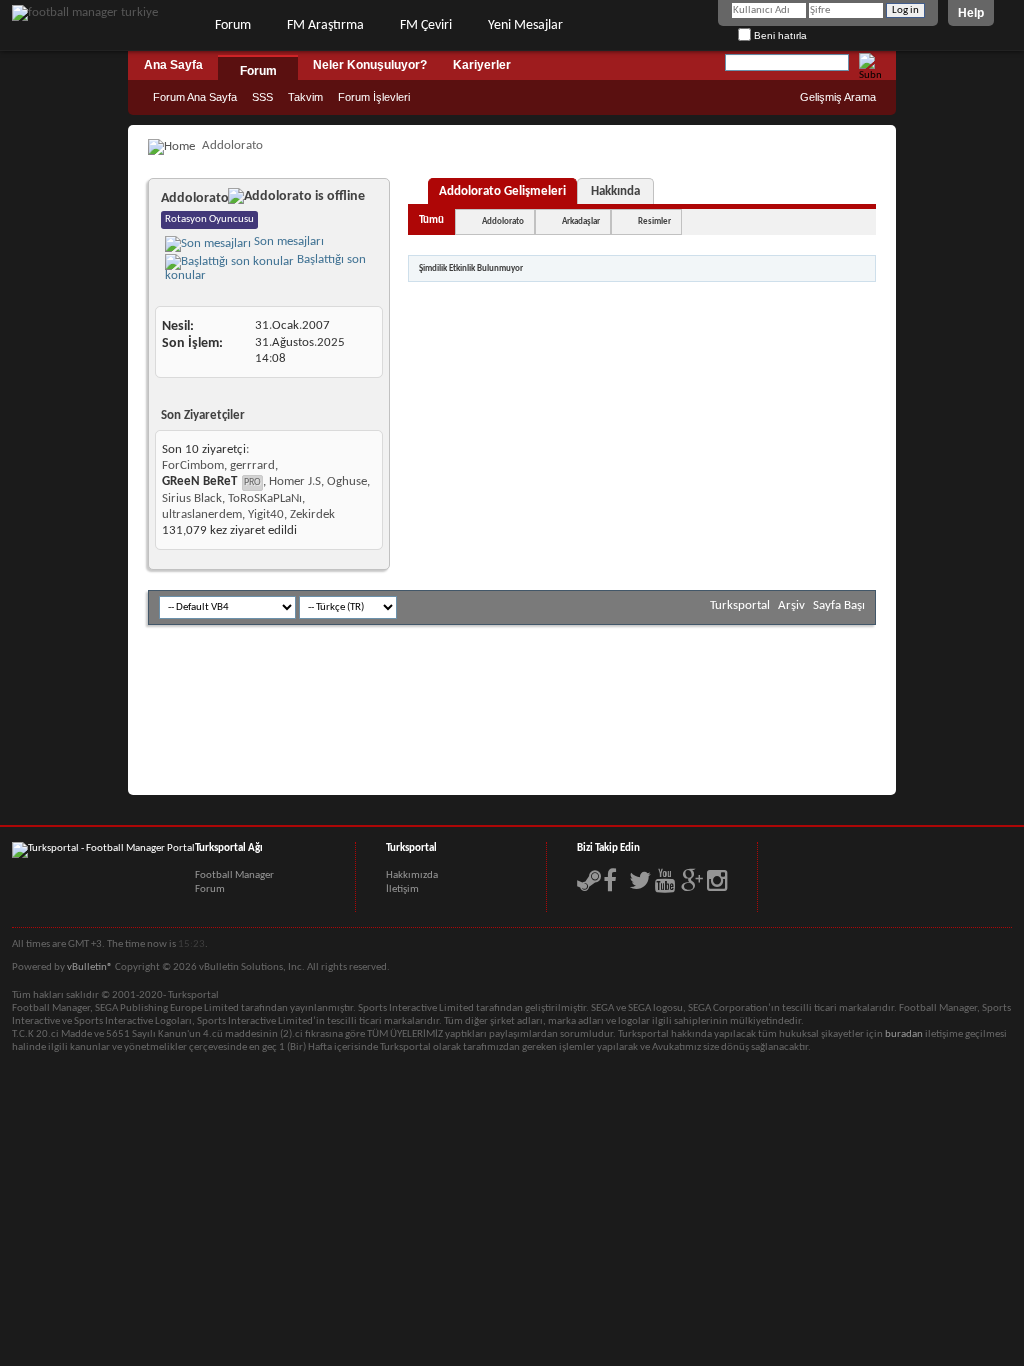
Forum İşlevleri (374, 97)
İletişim (402, 889)
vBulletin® (90, 967)
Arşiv (791, 605)
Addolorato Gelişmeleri (502, 191)
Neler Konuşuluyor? (370, 65)
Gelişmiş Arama (838, 97)
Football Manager (234, 875)
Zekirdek (312, 514)
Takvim (305, 97)
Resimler (654, 221)
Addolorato (503, 221)
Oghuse (347, 481)
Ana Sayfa (173, 65)
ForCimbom (193, 465)
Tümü (431, 220)
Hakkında (615, 191)
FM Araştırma (325, 25)
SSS (262, 97)
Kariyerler (482, 65)
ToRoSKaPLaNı (265, 498)
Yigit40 (266, 514)
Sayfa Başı (839, 605)
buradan (904, 1034)
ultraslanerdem (202, 514)
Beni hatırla (779, 35)
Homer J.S (295, 481)
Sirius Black (192, 498)
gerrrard (252, 465)
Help (971, 13)
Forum (233, 25)
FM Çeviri (426, 25)
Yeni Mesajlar (525, 25)
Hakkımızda (412, 875)
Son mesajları (287, 241)
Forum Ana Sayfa (195, 97)
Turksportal (740, 605)
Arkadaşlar (581, 221)
